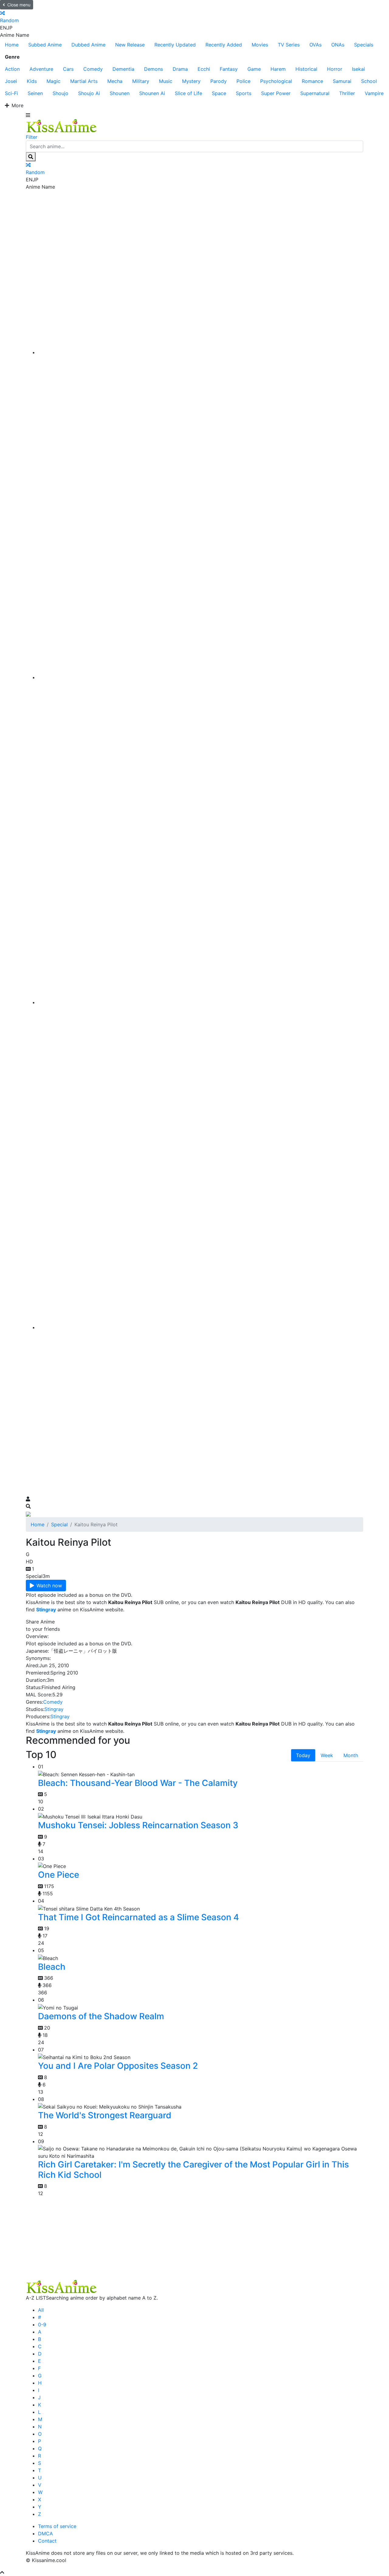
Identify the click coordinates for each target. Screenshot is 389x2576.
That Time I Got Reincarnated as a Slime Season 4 (138, 1917)
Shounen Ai (152, 93)
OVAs (315, 45)
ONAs (338, 45)
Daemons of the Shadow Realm (101, 2016)
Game (254, 69)
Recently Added (224, 45)
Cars (68, 69)
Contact (47, 2541)
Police (243, 81)
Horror (335, 69)
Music (166, 81)
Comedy (93, 69)
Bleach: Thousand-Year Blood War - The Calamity (138, 1783)
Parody (219, 81)
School (369, 81)
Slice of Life (188, 93)
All (41, 2310)
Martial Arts (84, 81)
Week (327, 1755)
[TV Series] (201, 1002)
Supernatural (315, 93)
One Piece (59, 1875)
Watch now (49, 1586)
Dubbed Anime (88, 45)
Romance (312, 81)
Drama (180, 69)
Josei (11, 81)
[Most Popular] (201, 1327)
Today (303, 1755)
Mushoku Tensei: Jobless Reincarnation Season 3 (138, 1825)
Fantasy (229, 69)
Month (351, 1755)
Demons (153, 69)
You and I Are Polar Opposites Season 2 (118, 2066)
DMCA (45, 2533)
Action (12, 69)
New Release (130, 45)
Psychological (276, 81)
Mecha (115, 81)
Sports (244, 93)
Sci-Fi (11, 93)
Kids (32, 81)
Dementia (123, 69)
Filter (32, 137)
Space (219, 93)
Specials (364, 45)
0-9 (42, 2325)
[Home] (201, 352)
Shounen (120, 93)
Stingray (54, 1709)
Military (141, 81)
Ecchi (204, 69)
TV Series (289, 45)
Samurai (342, 81)
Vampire (374, 93)
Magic (53, 81)
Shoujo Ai (89, 93)
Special (59, 1524)
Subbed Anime (45, 45)
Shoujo (60, 93)
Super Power (276, 93)
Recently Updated (175, 45)
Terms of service (57, 2526)
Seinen (35, 93)
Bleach (52, 1967)
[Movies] (201, 677)
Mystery (191, 81)
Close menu (19, 5)
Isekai (358, 69)
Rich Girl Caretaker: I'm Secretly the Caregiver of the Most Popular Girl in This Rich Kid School (193, 2170)
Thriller (347, 93)
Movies (260, 45)
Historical (306, 69)
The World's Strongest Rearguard (105, 2115)
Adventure (41, 69)
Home (12, 45)
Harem (278, 69)
